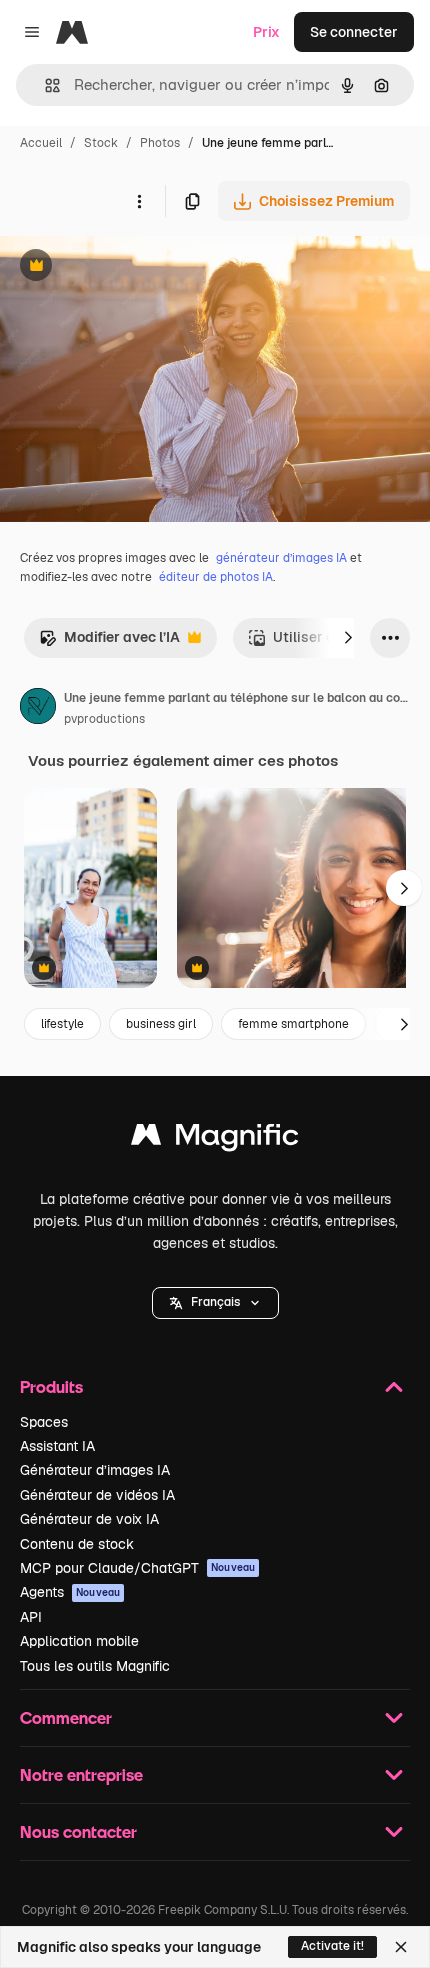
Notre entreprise (81, 1774)
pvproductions (104, 719)
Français (215, 1302)
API (31, 1617)
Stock (101, 143)
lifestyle (62, 1024)
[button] (215, 1303)
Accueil (41, 143)
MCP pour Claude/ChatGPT (137, 1568)
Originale (132, 267)
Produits (51, 1386)
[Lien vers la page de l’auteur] (38, 709)
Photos (160, 143)
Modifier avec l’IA (109, 642)
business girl (161, 1024)
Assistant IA (57, 1446)
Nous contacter (78, 1831)
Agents (70, 1592)
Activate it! (332, 1946)
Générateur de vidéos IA (97, 1495)
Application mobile (79, 1641)
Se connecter (354, 32)
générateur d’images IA (281, 558)
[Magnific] (215, 1139)
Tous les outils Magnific (95, 1666)
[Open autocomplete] (44, 85)
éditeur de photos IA (216, 577)
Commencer (66, 1717)
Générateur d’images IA (95, 1470)
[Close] (401, 1947)
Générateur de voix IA (89, 1519)
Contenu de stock (77, 1544)
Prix (266, 32)
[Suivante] (348, 638)
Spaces (44, 1422)
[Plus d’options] (139, 201)
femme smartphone (293, 1024)
